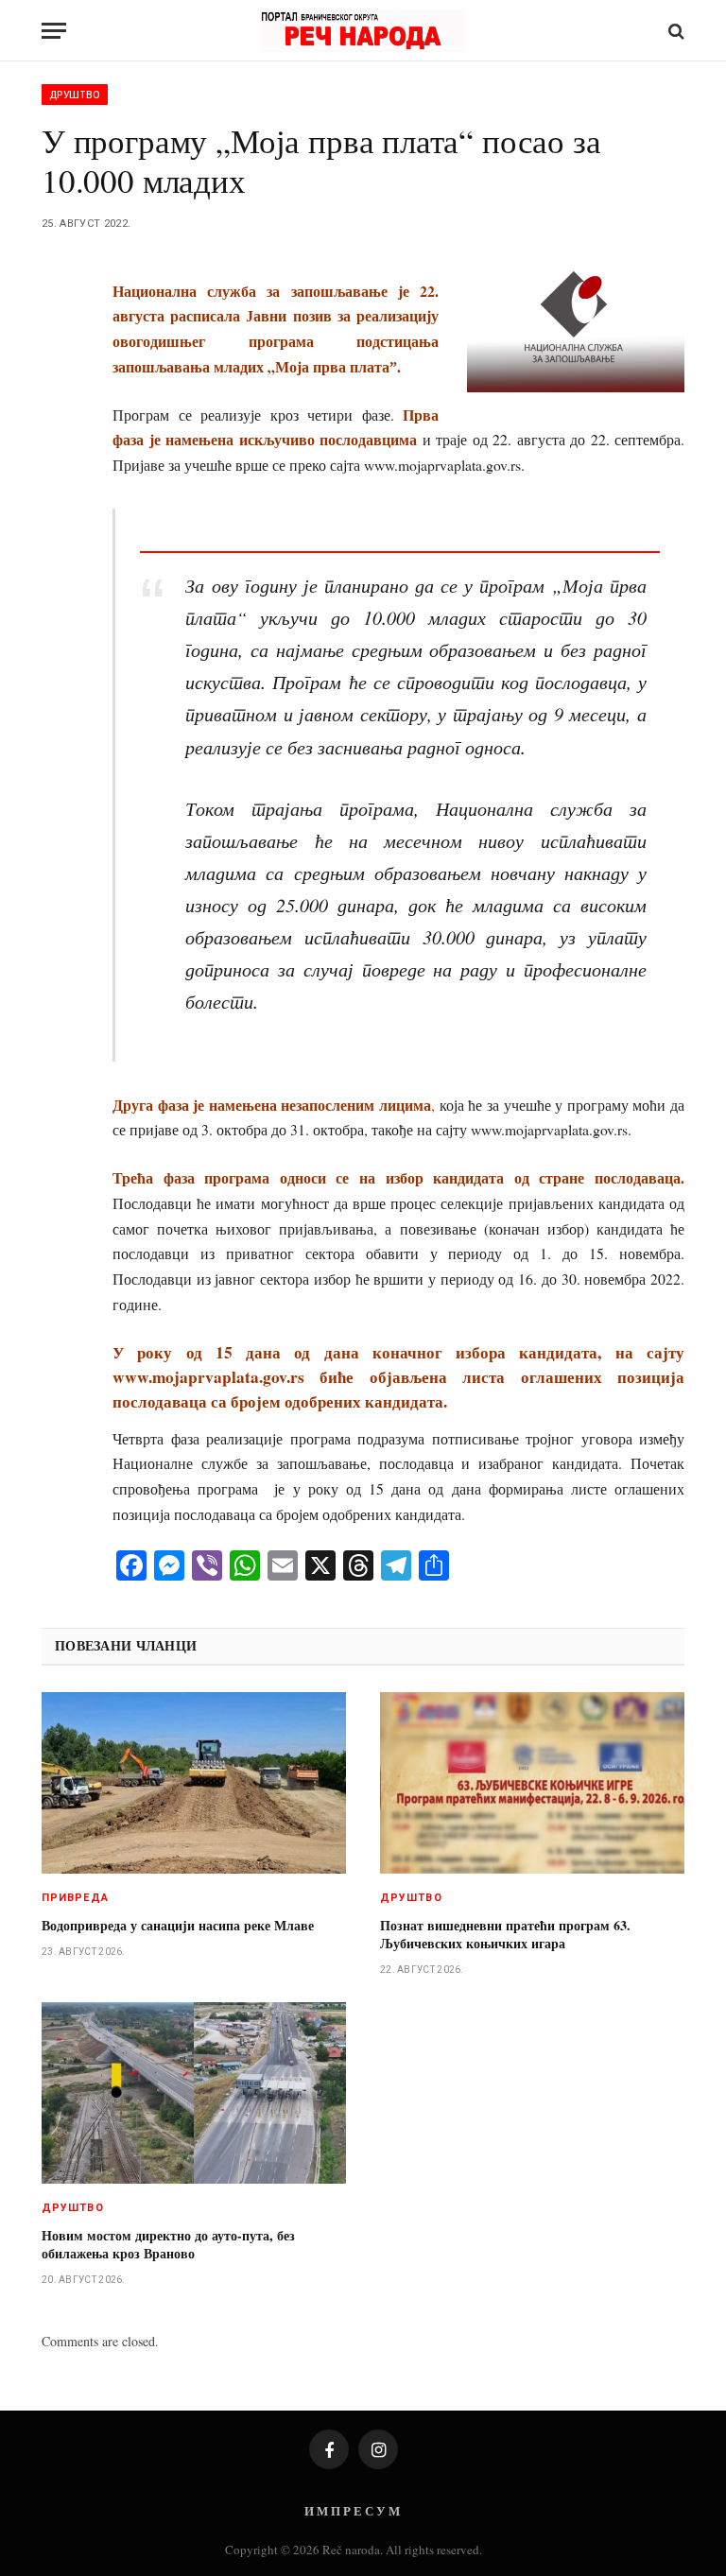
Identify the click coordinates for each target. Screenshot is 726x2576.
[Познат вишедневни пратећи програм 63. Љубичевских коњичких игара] (532, 1783)
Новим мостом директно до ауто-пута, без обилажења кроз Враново (168, 2244)
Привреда (75, 1898)
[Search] (674, 31)
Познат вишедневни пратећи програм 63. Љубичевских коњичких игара (505, 1934)
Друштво (75, 95)
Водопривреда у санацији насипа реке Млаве (178, 1925)
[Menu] (54, 31)
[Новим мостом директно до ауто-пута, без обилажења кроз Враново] (194, 2093)
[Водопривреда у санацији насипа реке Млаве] (194, 1783)
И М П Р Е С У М (352, 2510)
